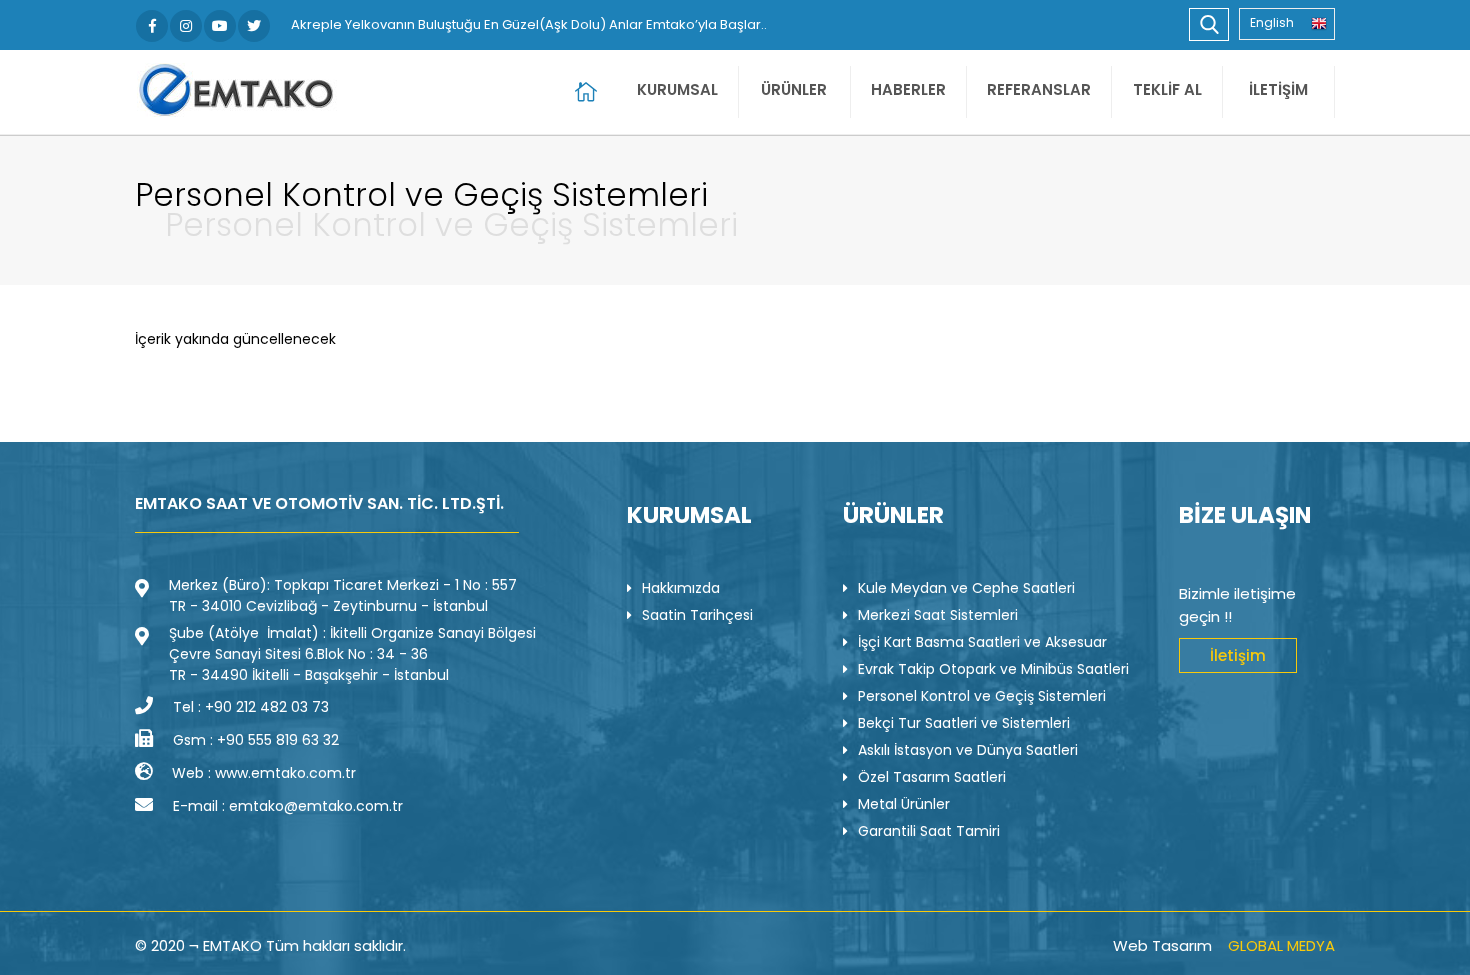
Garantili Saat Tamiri (929, 831)
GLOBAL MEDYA (1281, 945)
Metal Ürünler (904, 804)
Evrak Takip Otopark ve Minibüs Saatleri (993, 669)
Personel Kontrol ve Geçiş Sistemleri (982, 696)
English (1272, 22)
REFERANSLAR (1039, 89)
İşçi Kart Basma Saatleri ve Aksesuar (982, 642)
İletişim (1238, 655)
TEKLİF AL (1167, 89)
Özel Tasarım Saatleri (932, 777)
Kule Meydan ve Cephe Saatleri (966, 588)
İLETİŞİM (1278, 89)
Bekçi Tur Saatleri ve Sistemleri (964, 723)
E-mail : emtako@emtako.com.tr (288, 806)
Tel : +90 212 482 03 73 (251, 707)
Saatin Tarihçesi (697, 615)
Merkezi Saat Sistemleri (938, 615)
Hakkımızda (681, 588)
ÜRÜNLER (794, 89)
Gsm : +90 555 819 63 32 (256, 740)
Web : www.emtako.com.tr (264, 773)
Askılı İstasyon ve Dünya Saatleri (968, 750)
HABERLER (908, 89)
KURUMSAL (677, 89)
